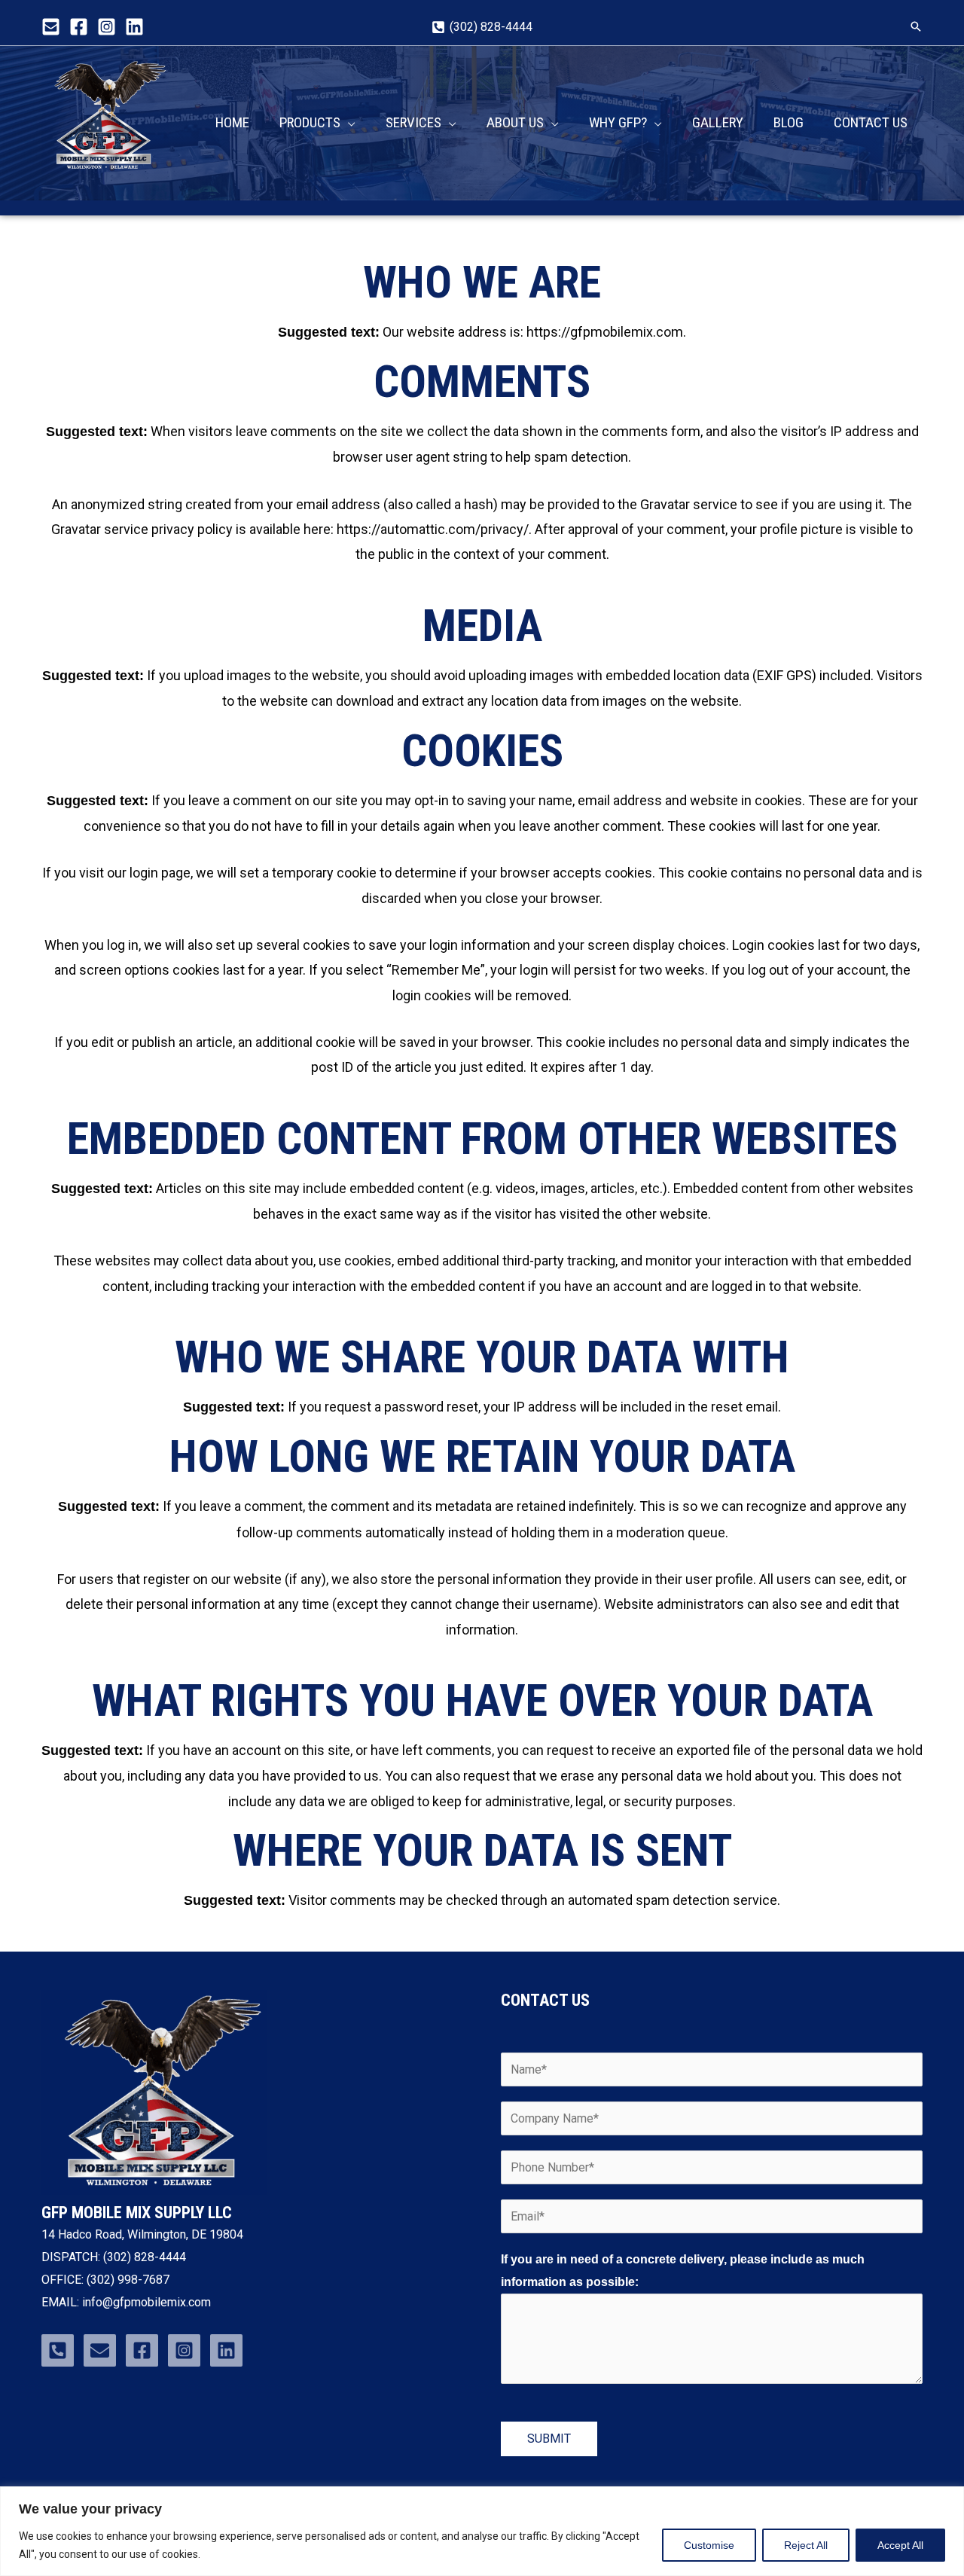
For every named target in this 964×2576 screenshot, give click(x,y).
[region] (482, 2531)
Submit (549, 2439)
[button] (916, 26)
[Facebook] (79, 27)
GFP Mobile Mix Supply (102, 181)
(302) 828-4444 (145, 2257)
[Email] (51, 27)
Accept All (900, 2545)
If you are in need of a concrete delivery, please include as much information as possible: (683, 2271)
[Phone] (58, 2350)
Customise (709, 2545)
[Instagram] (107, 27)
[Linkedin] (134, 27)
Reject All (806, 2545)
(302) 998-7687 (127, 2280)
